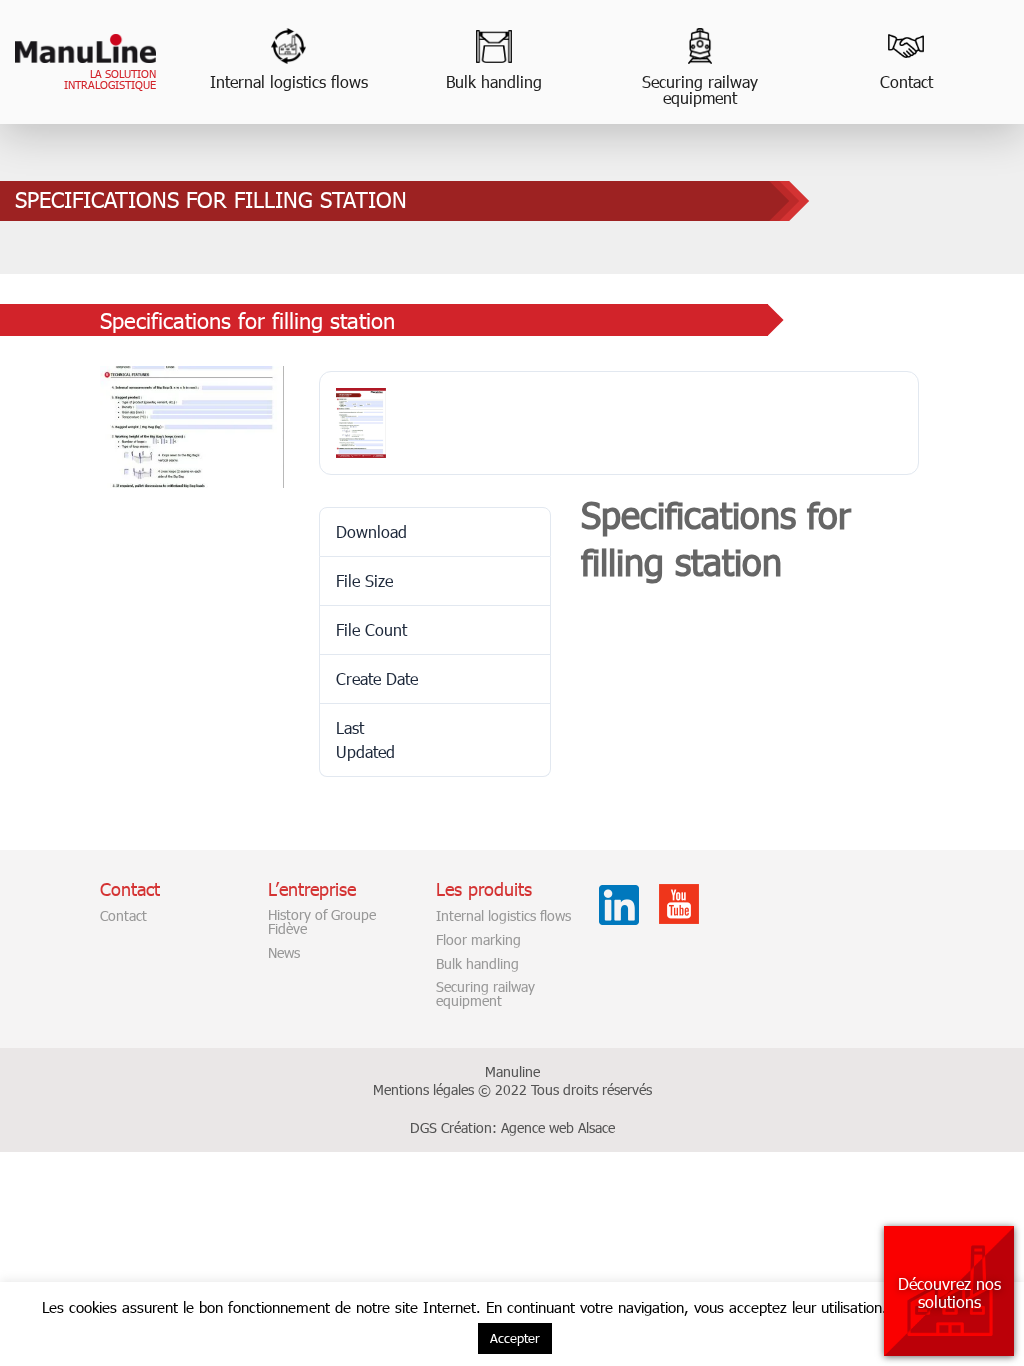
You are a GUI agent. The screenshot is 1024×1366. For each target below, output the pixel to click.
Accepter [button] (515, 1338)
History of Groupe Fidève (322, 922)
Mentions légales (423, 1089)
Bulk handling (494, 81)
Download (619, 577)
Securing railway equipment (700, 89)
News (284, 953)
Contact (906, 81)
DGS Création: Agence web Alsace (512, 1127)
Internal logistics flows (289, 81)
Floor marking (478, 940)
